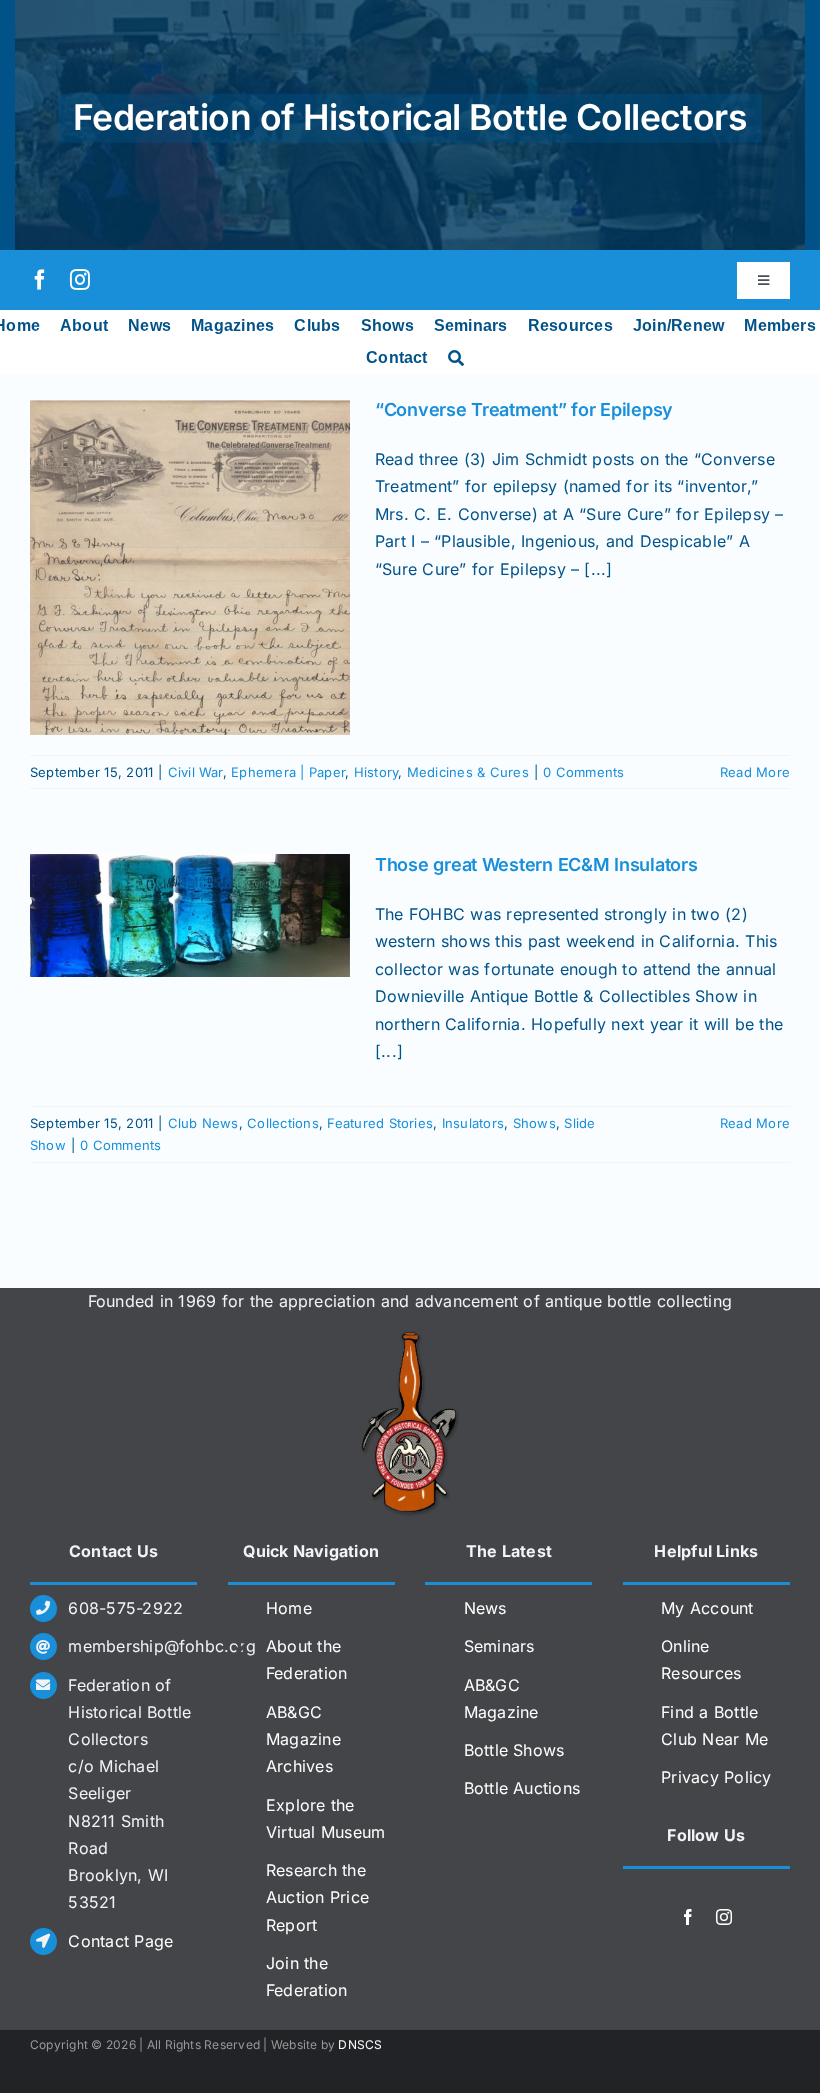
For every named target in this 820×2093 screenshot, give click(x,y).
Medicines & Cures (468, 772)
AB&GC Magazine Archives (303, 1739)
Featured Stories (380, 1123)
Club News (203, 1123)
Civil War (195, 772)
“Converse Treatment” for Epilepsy (524, 409)
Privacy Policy (716, 1777)
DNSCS (360, 2044)
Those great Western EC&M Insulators (536, 864)
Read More (755, 772)
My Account (707, 1608)
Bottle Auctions (522, 1788)
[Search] (456, 358)
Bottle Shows (514, 1750)
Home (289, 1608)
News (485, 1608)
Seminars (499, 1646)
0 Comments (583, 772)
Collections (283, 1123)
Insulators (473, 1123)
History (376, 772)
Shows (534, 1123)
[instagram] (80, 280)
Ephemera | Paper (288, 772)
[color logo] (410, 1339)
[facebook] (40, 280)
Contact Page (120, 1941)
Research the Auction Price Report (317, 1897)
